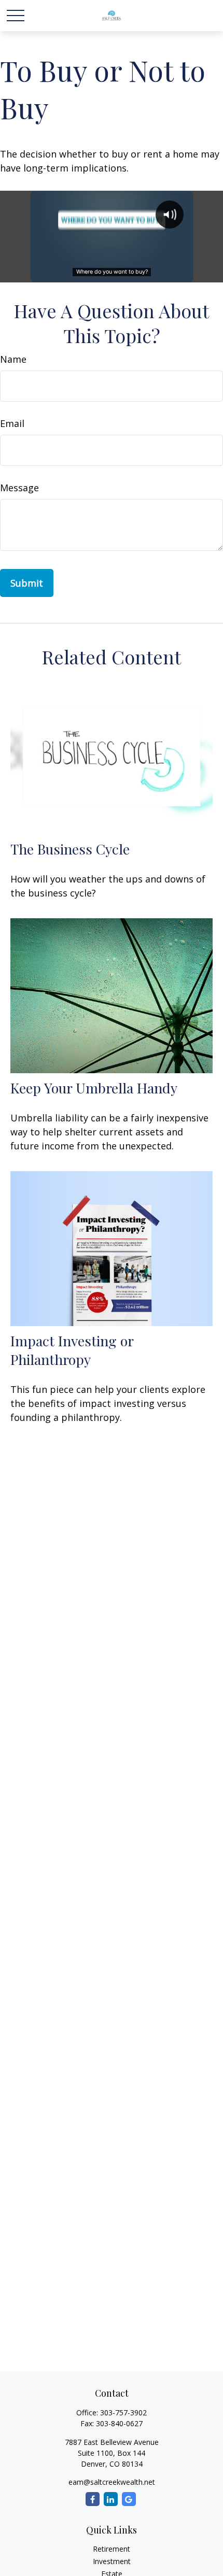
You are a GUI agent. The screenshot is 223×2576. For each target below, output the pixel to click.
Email (12, 423)
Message (19, 488)
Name (13, 359)
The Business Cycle (70, 849)
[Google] (129, 2499)
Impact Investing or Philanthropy (72, 1350)
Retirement (112, 2549)
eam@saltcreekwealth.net (112, 2482)
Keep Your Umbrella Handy (94, 1088)
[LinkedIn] (111, 2499)
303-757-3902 (123, 2413)
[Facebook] (93, 2499)
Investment (112, 2561)
